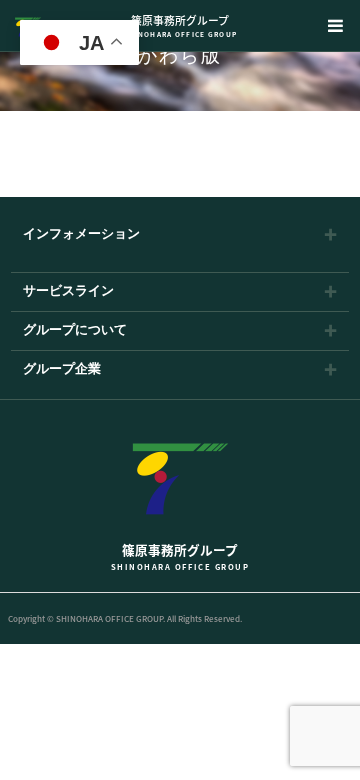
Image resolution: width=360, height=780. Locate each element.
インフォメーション (81, 234)
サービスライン (68, 291)
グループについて (75, 330)
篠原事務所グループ (180, 25)
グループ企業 (62, 369)
